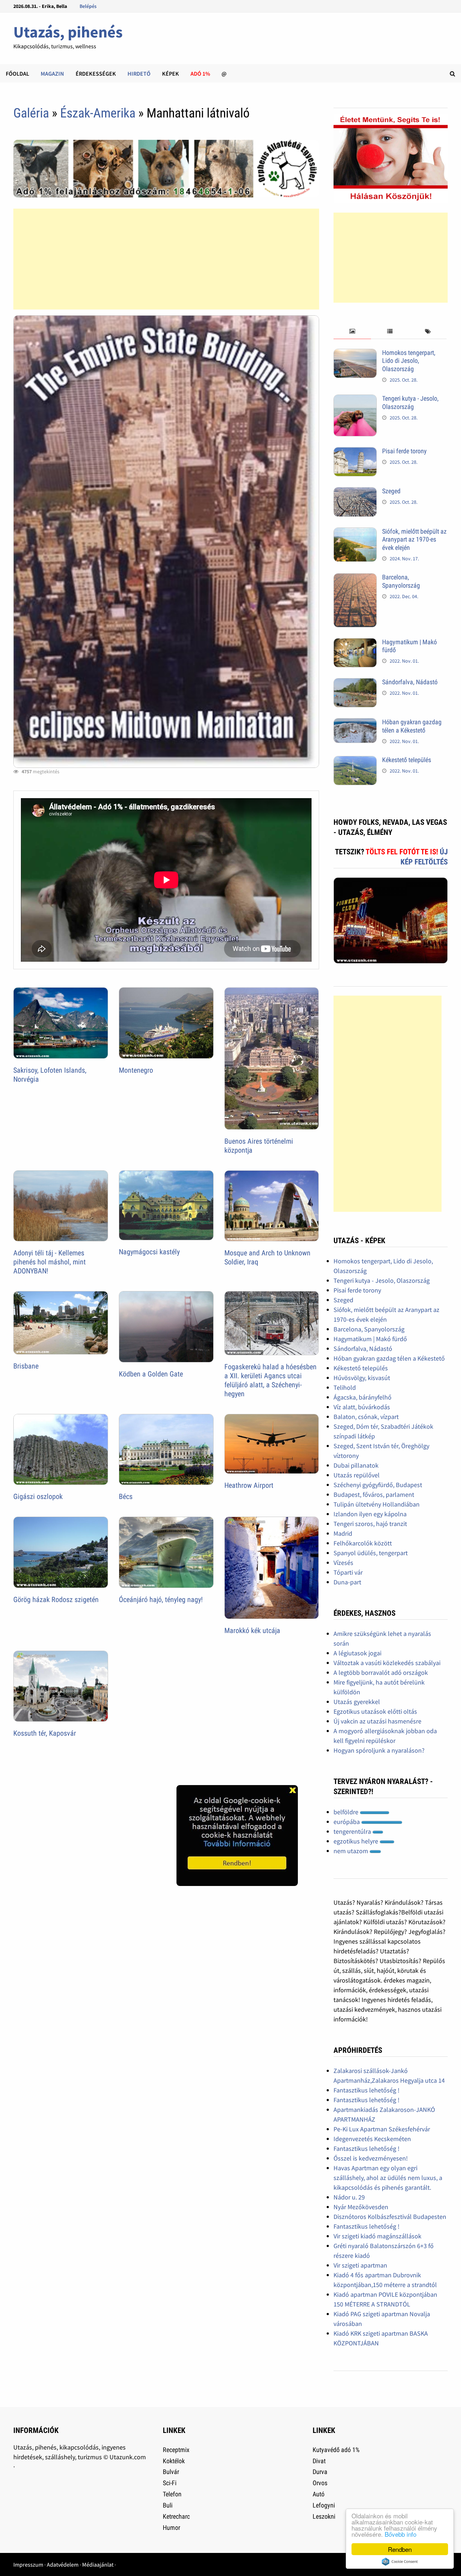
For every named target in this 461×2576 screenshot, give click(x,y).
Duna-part (347, 1582)
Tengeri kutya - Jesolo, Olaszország (410, 402)
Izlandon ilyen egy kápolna (370, 1514)
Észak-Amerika (98, 113)
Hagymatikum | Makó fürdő (370, 1339)
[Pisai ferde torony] (355, 452)
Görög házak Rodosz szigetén (56, 1600)
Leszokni (324, 2516)
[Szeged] (355, 492)
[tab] (352, 332)
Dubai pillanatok (356, 1465)
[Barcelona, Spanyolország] (355, 578)
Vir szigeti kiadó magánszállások (377, 2236)
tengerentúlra (353, 1831)
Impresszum (28, 2564)
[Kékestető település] (355, 761)
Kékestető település (407, 760)
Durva (320, 2472)
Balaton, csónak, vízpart (366, 1417)
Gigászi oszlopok (38, 1496)
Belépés (88, 6)
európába (347, 1822)
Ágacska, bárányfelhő (362, 1397)
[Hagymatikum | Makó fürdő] (355, 643)
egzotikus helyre (357, 1841)
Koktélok (174, 2461)
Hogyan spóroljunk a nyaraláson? (379, 1750)
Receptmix (176, 2450)
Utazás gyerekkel (357, 1702)
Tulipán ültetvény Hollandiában (377, 1504)
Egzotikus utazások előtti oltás (375, 1711)
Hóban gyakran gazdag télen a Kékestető (412, 726)
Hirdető (139, 74)
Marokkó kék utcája (252, 1630)
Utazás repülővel (357, 1475)
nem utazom (352, 1851)
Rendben (400, 2549)
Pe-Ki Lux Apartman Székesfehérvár (382, 2129)
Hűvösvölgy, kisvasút (362, 1378)
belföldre (347, 1812)
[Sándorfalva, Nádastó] (355, 683)
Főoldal (17, 74)
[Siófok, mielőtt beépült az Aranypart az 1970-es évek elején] (355, 532)
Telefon (172, 2494)
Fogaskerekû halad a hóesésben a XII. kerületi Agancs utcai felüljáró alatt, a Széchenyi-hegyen (270, 1380)
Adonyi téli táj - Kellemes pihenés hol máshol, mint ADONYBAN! (50, 1262)
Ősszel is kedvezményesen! (371, 2158)
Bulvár (171, 2472)
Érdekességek (96, 74)
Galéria (31, 113)
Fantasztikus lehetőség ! (366, 2090)
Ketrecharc (176, 2516)
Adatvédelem (63, 2564)
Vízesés (343, 1563)
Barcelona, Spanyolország (401, 581)
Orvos (320, 2483)
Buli (168, 2505)
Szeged (391, 491)
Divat (319, 2461)
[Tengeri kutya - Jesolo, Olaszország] (355, 399)
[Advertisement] (166, 259)
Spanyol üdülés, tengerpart (371, 1553)
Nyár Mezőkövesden (361, 2207)
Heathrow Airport (249, 1485)
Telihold (345, 1387)
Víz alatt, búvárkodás (362, 1407)
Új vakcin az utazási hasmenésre (377, 1721)
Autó (319, 2494)
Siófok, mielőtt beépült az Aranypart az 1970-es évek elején (414, 540)
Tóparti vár (348, 1572)
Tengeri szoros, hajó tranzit (370, 1524)
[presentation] (352, 332)
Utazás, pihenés (68, 32)
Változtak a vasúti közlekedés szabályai (387, 1663)
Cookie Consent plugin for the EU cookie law (400, 2562)
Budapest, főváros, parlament (374, 1494)
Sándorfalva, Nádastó (410, 682)
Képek (171, 74)
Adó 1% (200, 74)
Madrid (343, 1533)
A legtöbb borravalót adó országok (381, 1672)
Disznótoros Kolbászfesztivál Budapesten (390, 2217)
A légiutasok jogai (357, 1653)
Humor (171, 2528)
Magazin (52, 74)
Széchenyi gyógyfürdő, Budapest (378, 1485)
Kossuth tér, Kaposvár (45, 1733)
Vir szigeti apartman (360, 2265)
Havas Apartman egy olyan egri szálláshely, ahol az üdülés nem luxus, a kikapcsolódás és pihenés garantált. (388, 2178)
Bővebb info (400, 2534)
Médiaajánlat (98, 2564)
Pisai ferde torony (404, 451)
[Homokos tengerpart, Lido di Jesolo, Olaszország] (355, 354)
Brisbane (26, 1366)
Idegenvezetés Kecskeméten (372, 2139)
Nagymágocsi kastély (149, 1252)
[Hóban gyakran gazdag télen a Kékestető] (355, 723)
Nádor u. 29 (349, 2197)
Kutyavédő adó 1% (336, 2450)
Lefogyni (324, 2505)
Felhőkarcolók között (363, 1543)
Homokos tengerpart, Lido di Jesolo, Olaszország (409, 361)
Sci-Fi (170, 2483)
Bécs (126, 1496)
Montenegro (136, 1070)
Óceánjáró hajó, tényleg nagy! (161, 1600)
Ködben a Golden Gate (151, 1374)
